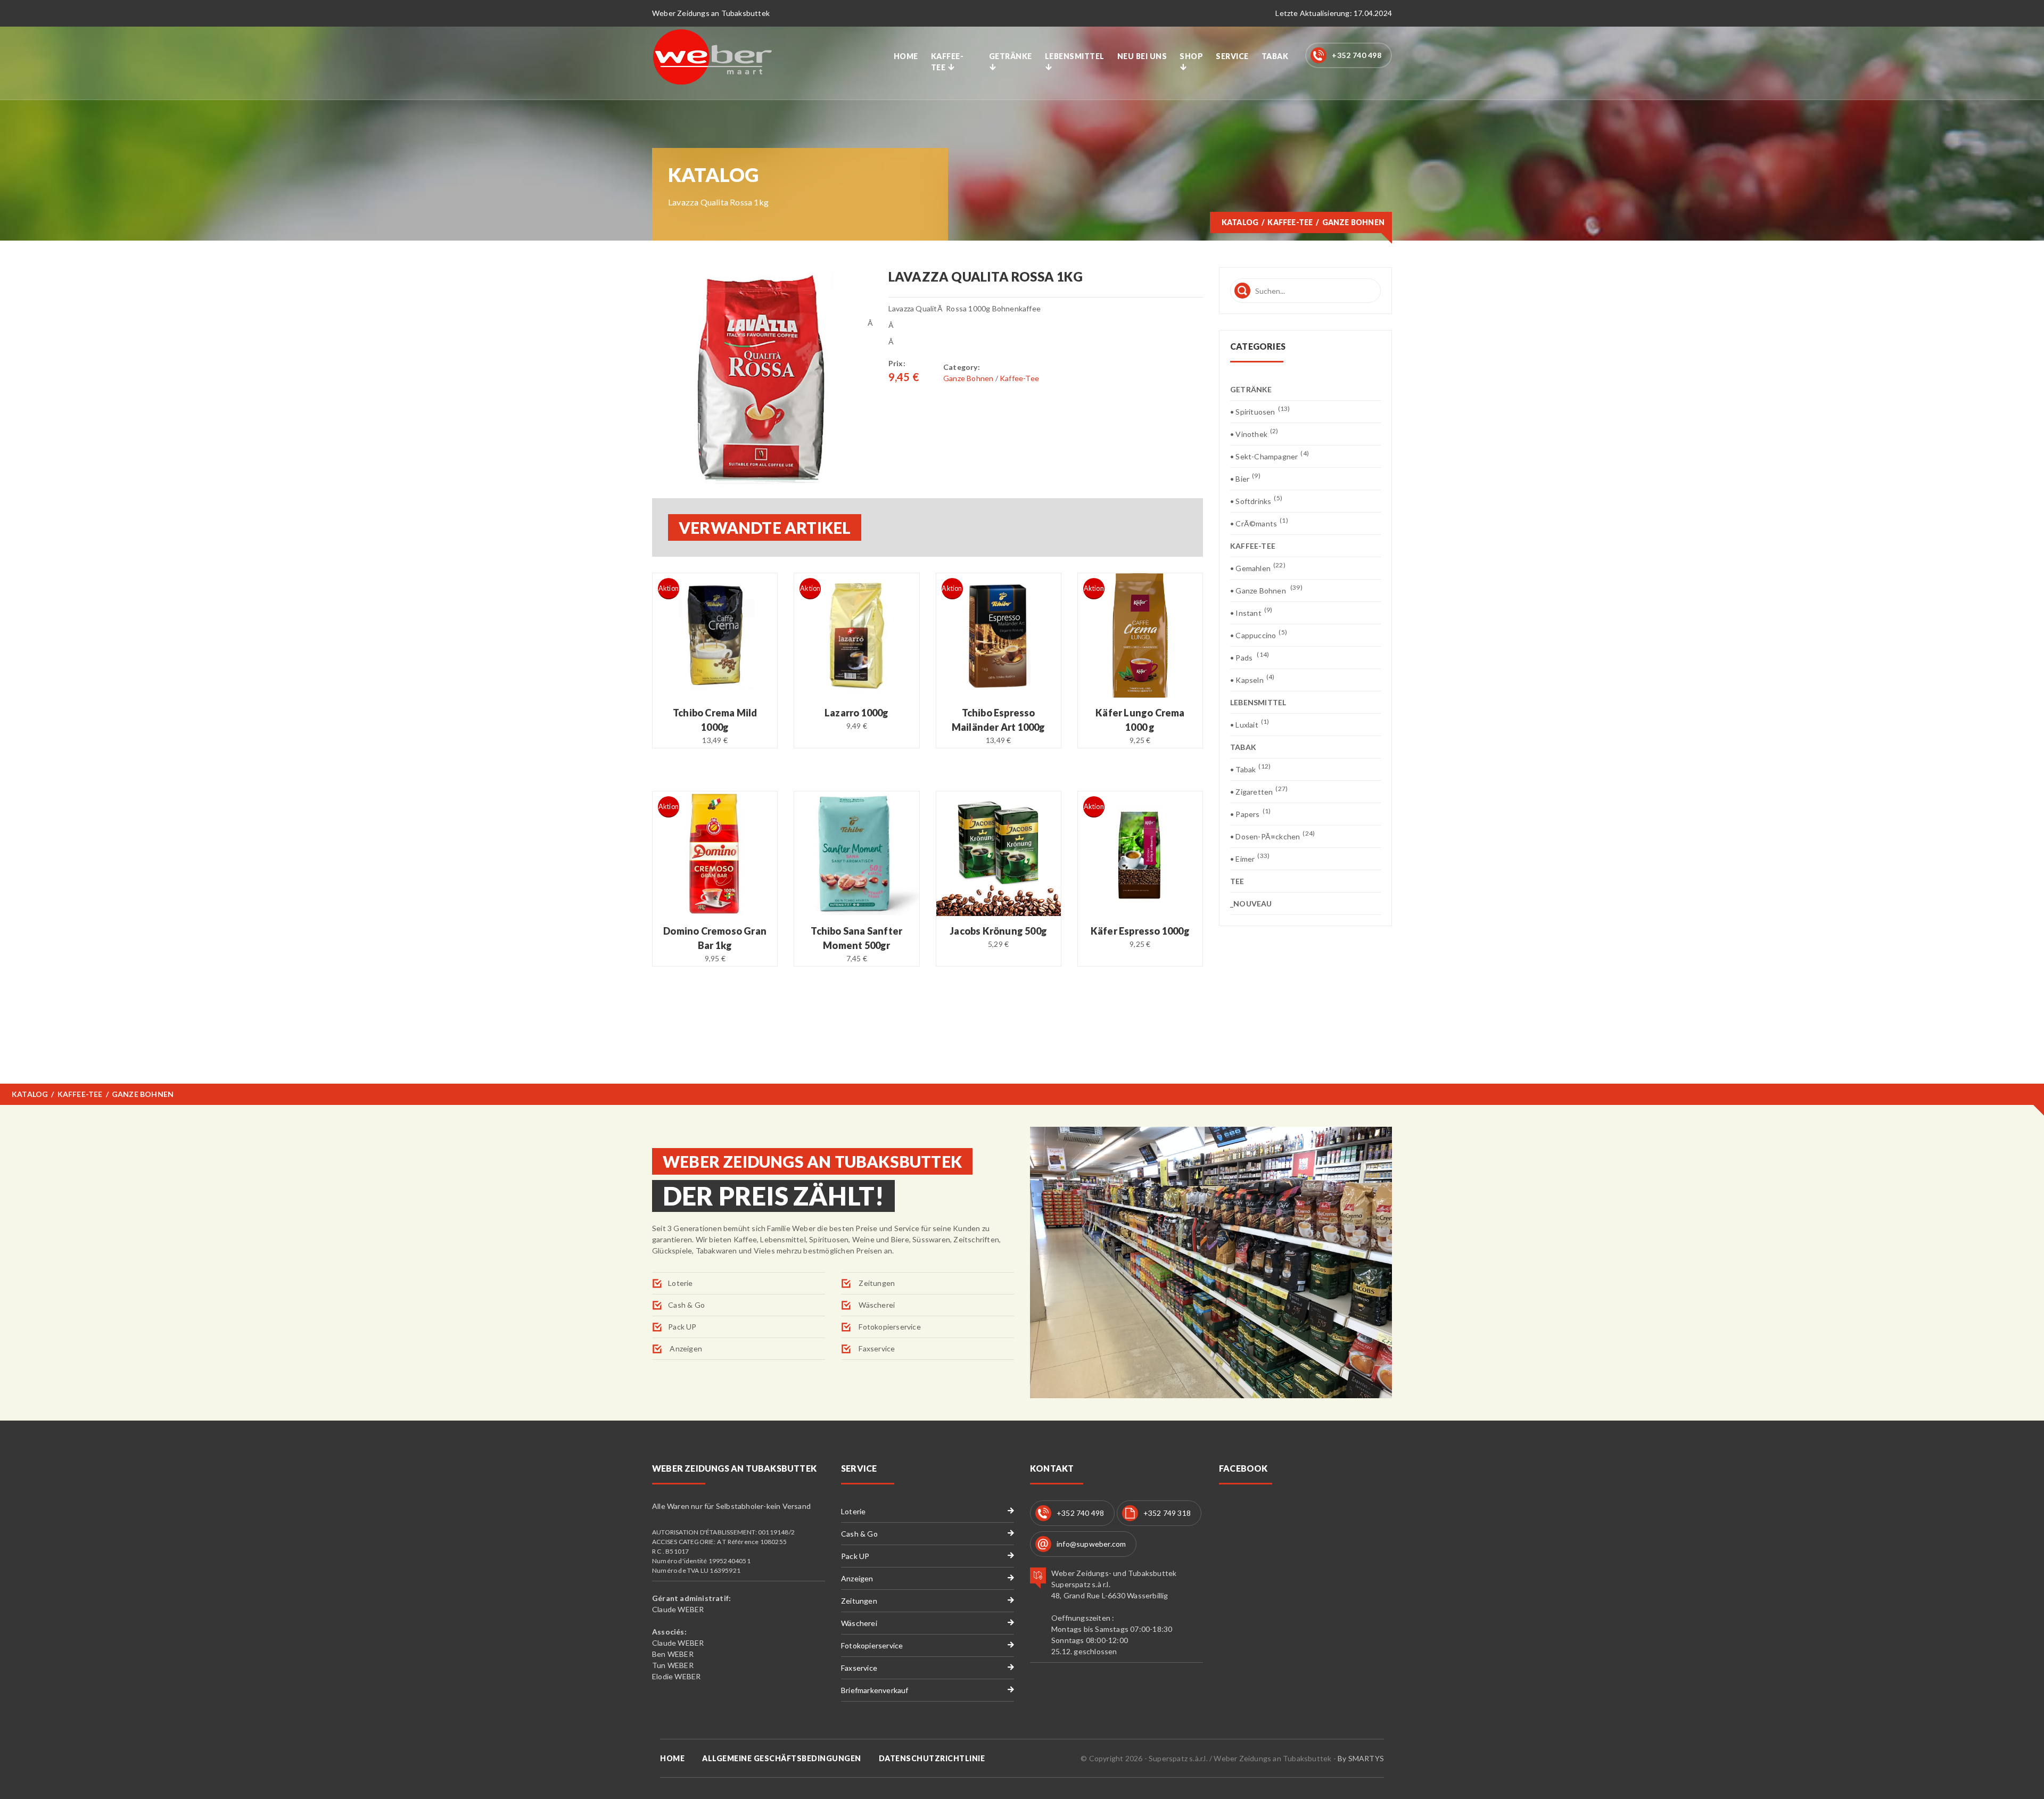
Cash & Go (686, 1305)
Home (906, 56)
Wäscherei (876, 1305)
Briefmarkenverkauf (875, 1690)
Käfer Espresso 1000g (1140, 931)
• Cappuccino (1259, 635)
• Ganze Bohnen (1266, 590)
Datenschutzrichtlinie (932, 1758)
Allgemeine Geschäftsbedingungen (782, 1758)
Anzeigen (685, 1348)
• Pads (1250, 657)
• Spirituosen (1260, 411)
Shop (1191, 56)
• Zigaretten (1259, 791)
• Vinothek (1254, 434)
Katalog (1240, 222)
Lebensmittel (1075, 56)
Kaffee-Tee (947, 62)
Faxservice (876, 1348)
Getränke (1011, 56)
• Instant (1251, 612)
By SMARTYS (1361, 1758)
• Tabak (1250, 769)
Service (1232, 56)
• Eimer (1250, 858)
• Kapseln (1252, 679)
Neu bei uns (1142, 56)
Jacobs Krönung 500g (998, 931)
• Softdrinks (1256, 501)
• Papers (1250, 814)
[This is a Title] (762, 377)
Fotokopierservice (889, 1327)
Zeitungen (876, 1283)
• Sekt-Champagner (1270, 456)
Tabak (1275, 56)
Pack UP (682, 1327)
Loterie (680, 1283)
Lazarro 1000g (857, 713)
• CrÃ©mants (1259, 523)
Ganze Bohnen (969, 378)
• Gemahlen (1258, 568)
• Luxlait (1250, 724)
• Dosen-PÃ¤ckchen (1272, 836)
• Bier (1245, 478)
